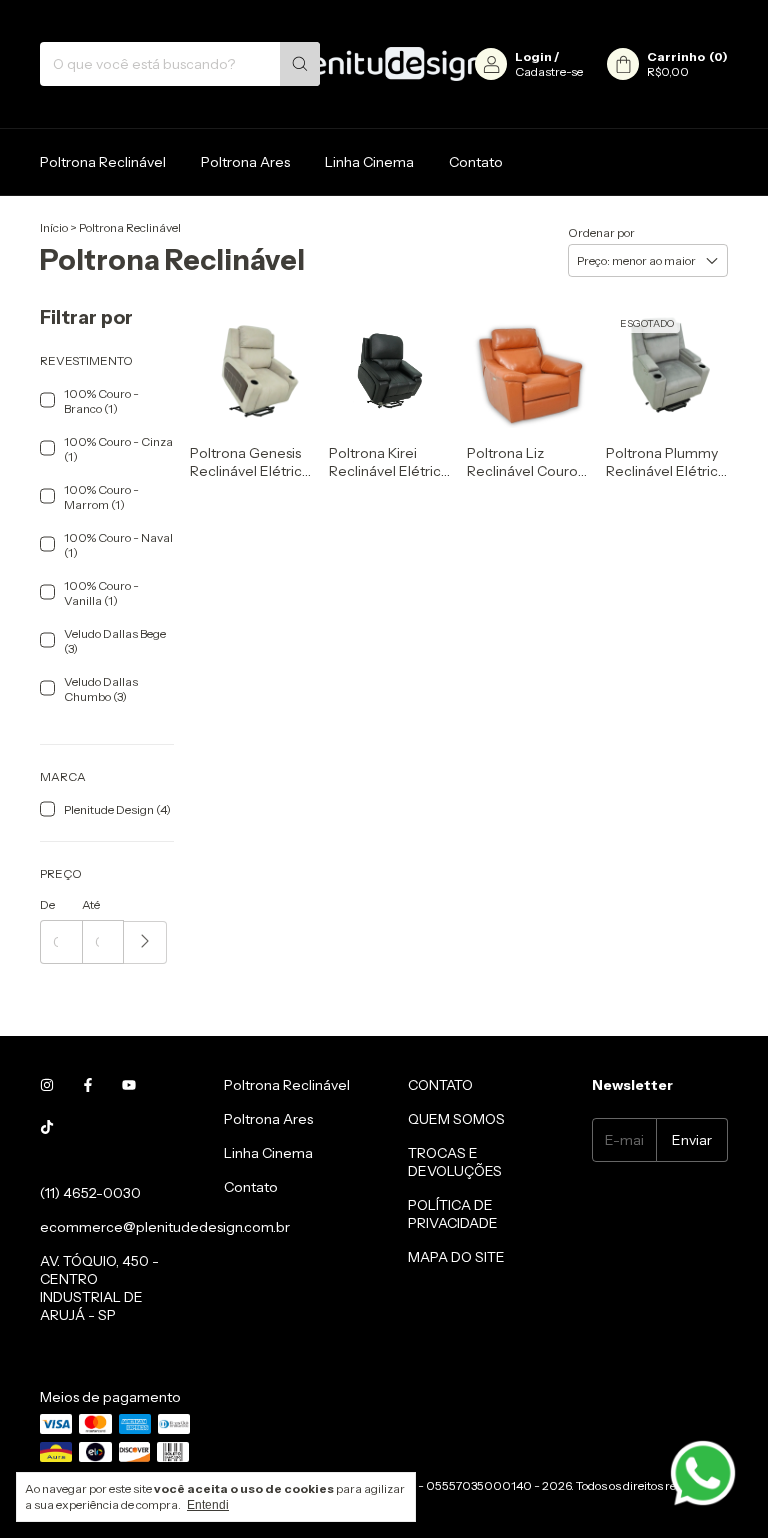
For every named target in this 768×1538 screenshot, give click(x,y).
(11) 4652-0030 (90, 1193)
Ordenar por (601, 232)
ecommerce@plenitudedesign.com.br (165, 1227)
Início (54, 227)
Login (533, 56)
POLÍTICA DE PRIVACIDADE (453, 1214)
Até (91, 904)
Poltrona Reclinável (103, 162)
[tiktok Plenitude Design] (47, 1127)
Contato (476, 162)
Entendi (208, 1505)
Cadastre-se (549, 71)
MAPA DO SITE (456, 1257)
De (47, 904)
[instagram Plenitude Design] (47, 1085)
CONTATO (440, 1085)
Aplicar (145, 942)
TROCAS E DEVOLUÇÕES (455, 1162)
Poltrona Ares (245, 162)
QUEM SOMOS (456, 1119)
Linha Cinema (369, 162)
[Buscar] (300, 64)
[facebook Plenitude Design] (88, 1085)
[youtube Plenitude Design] (129, 1085)
